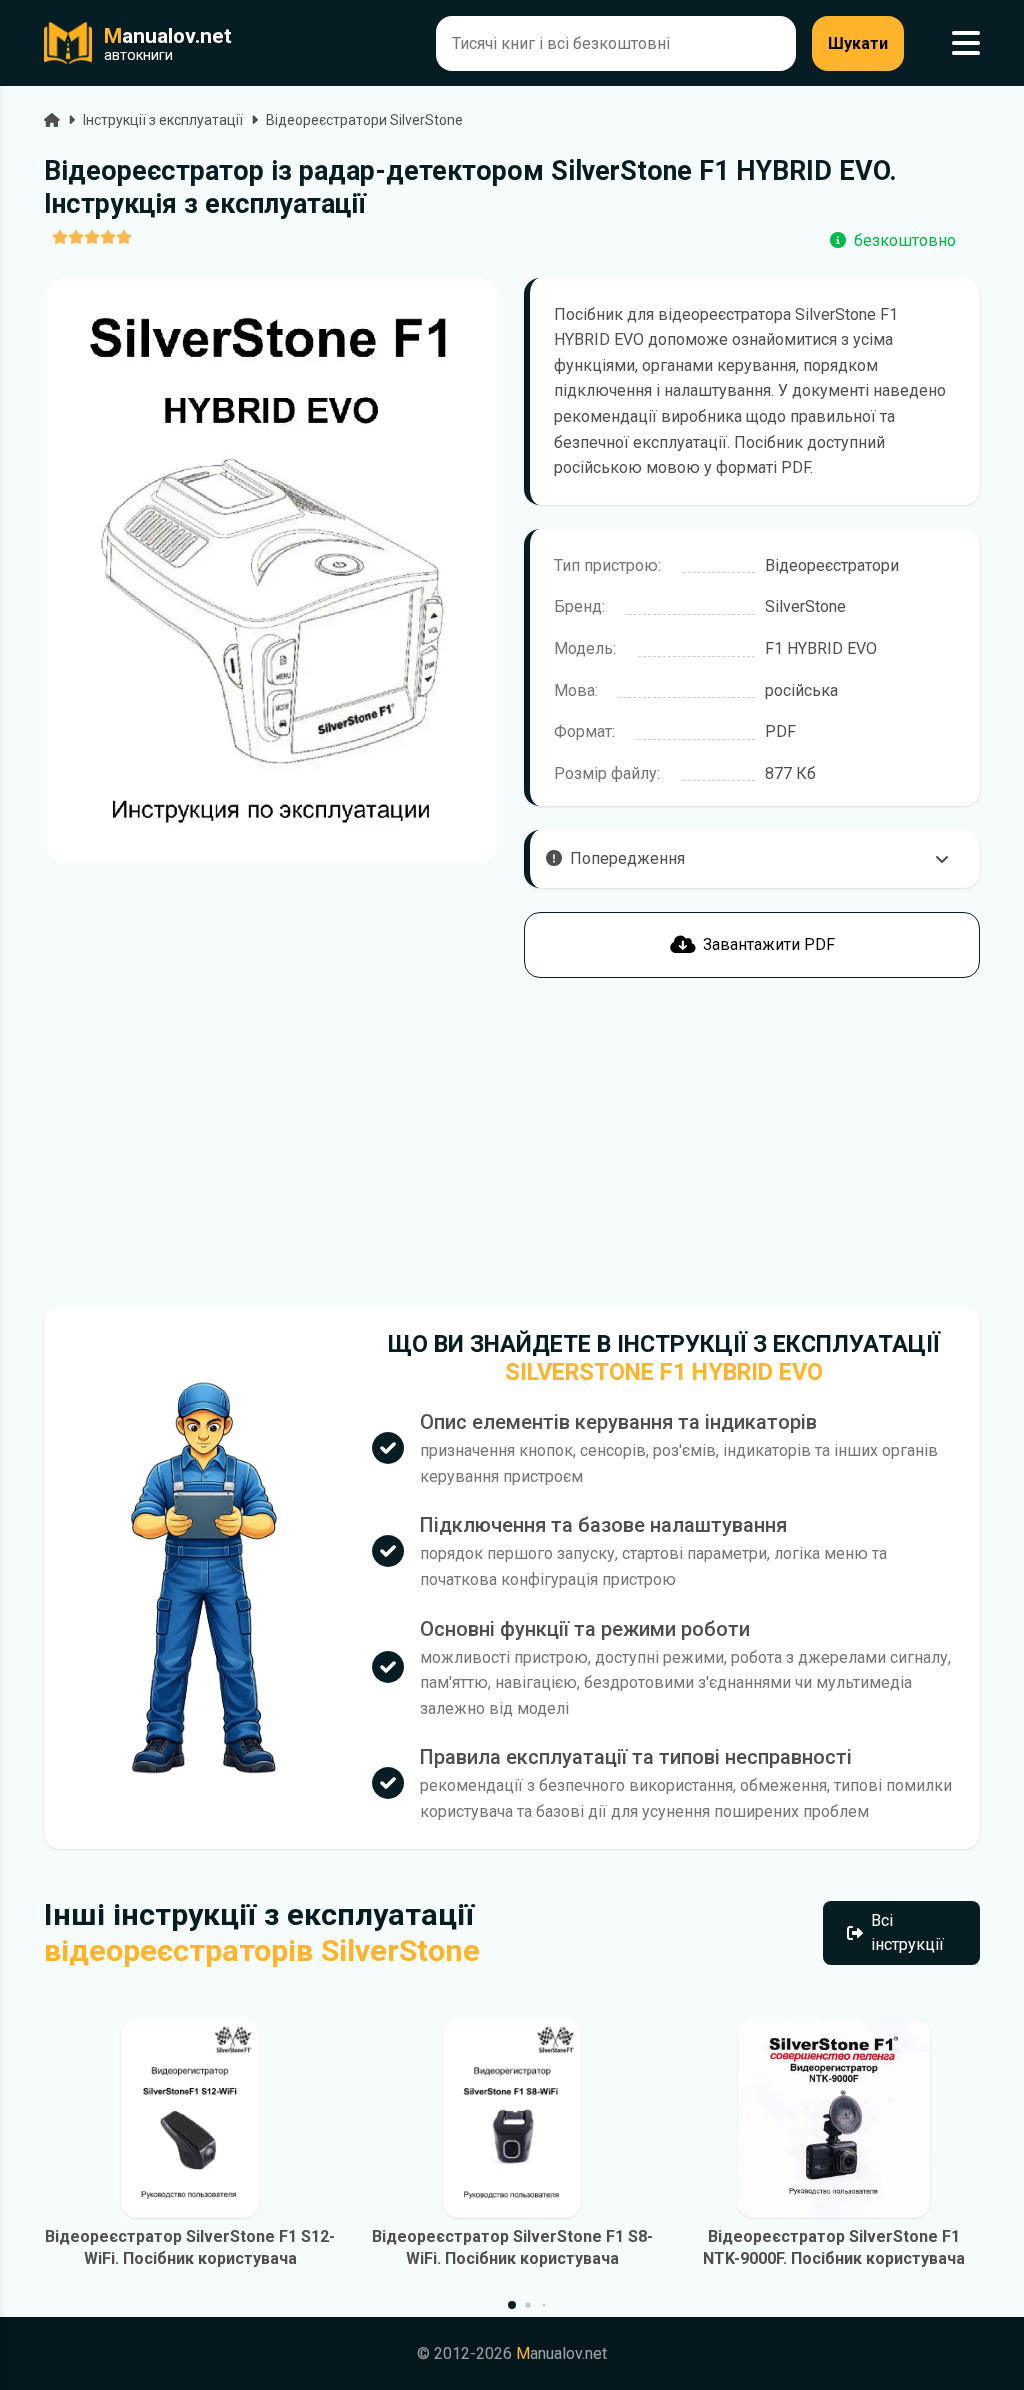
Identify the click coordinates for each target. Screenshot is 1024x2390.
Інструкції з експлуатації (163, 120)
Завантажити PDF (769, 944)
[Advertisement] (272, 1142)
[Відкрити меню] (966, 43)
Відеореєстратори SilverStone (364, 120)
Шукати (858, 43)
